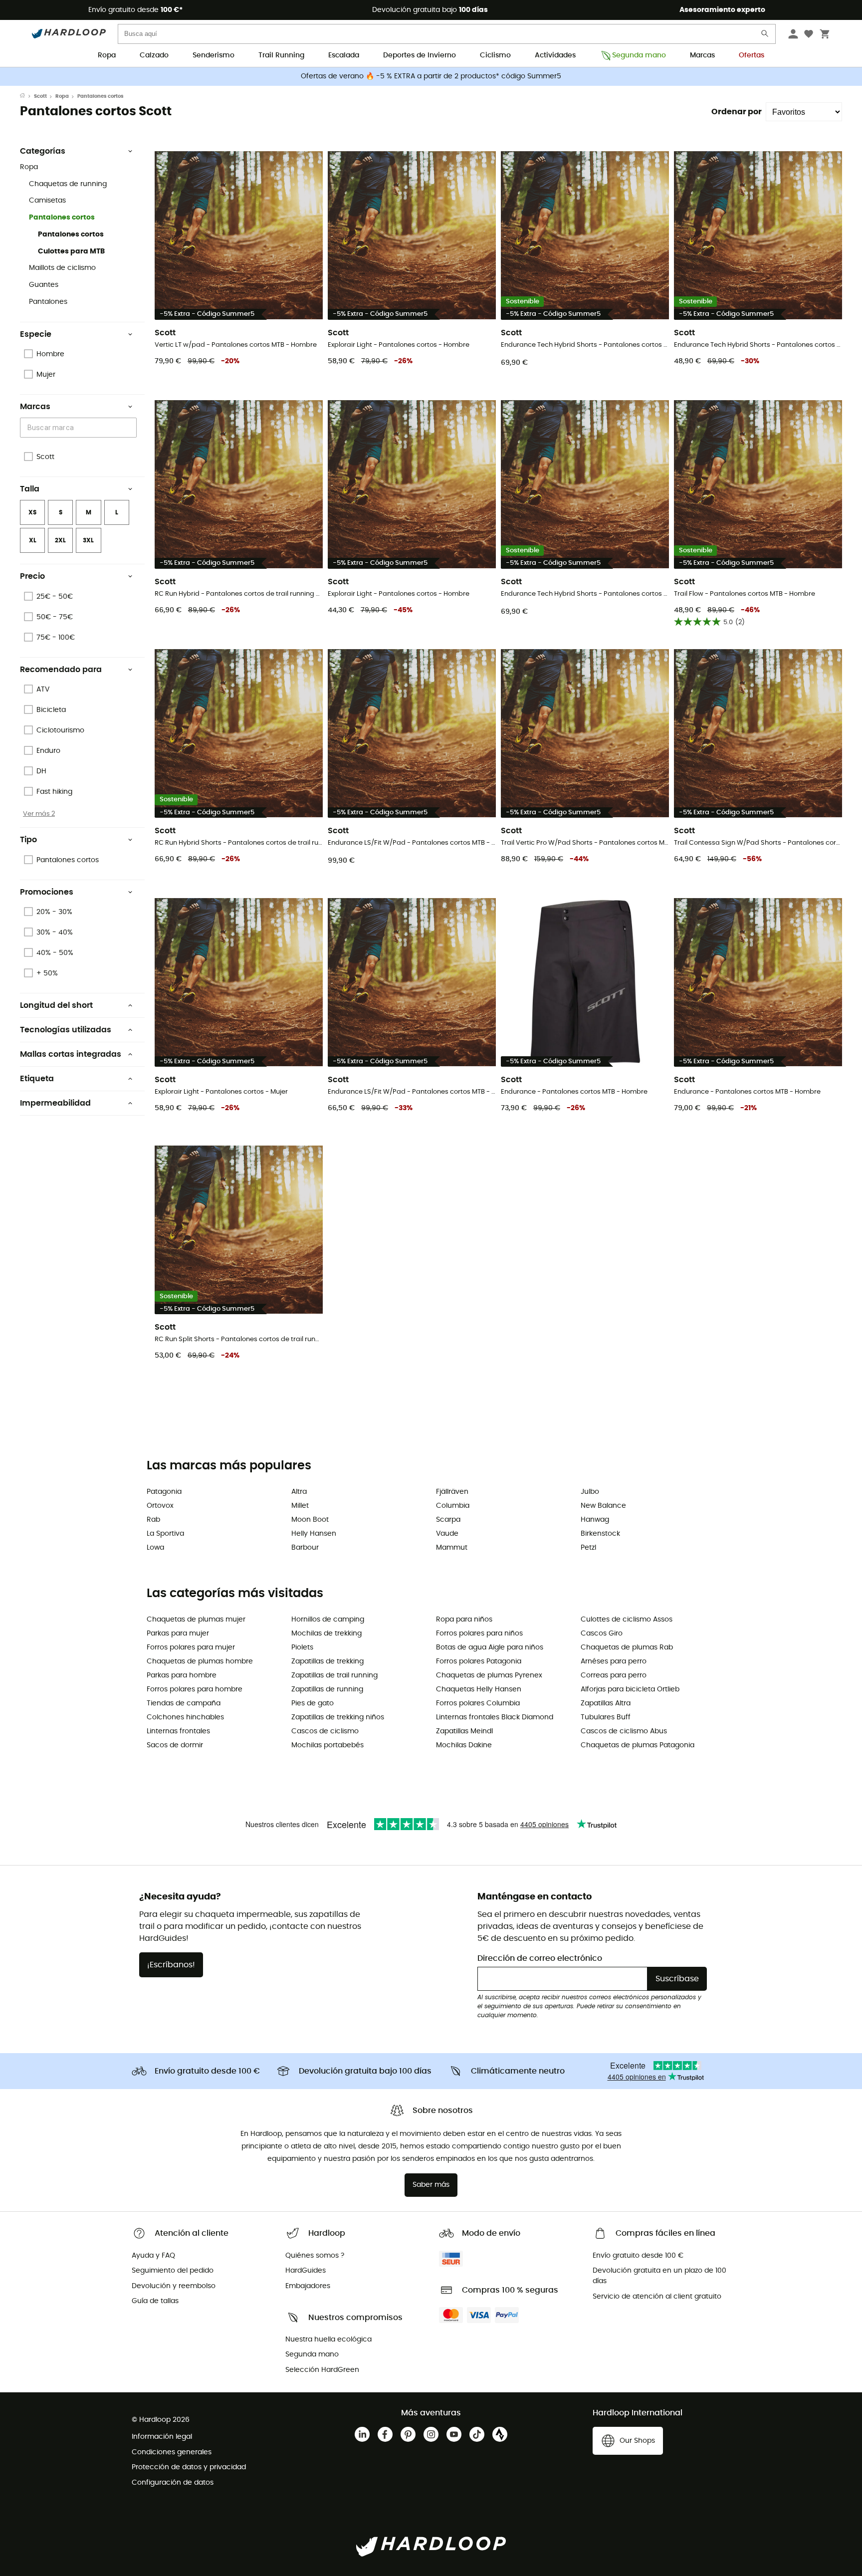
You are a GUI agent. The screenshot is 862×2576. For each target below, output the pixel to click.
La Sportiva (165, 1534)
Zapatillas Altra (606, 1703)
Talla (30, 489)
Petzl (588, 1548)
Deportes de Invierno (420, 55)
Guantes (44, 285)
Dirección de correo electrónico (540, 1958)
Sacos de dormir (175, 1745)
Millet (300, 1506)
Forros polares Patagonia (479, 1661)
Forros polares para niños (479, 1634)
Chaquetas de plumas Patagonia (638, 1745)
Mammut (452, 1548)
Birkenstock (600, 1534)
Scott (40, 96)
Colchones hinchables (185, 1717)
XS (32, 512)
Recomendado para (61, 670)
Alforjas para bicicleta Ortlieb (630, 1689)
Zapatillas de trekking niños (338, 1717)
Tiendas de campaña (184, 1703)
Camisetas (47, 201)
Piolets (302, 1647)
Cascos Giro (602, 1634)
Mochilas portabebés (327, 1745)
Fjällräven (452, 1492)
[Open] (132, 428)
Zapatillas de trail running (334, 1675)
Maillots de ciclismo (62, 268)
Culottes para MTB (71, 251)
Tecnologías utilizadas (66, 1030)
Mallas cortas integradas (71, 1054)
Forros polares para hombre (195, 1689)
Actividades (555, 55)
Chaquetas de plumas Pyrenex (489, 1675)
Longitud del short (56, 1005)
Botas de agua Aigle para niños (490, 1647)
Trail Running (281, 55)
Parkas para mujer (178, 1634)
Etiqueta (37, 1079)
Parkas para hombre (182, 1675)
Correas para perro (614, 1675)
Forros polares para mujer (191, 1647)
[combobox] (80, 427)
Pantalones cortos (62, 218)
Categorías (43, 151)
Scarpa (448, 1520)
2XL (60, 540)
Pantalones (48, 302)
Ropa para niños (464, 1620)
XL (33, 540)
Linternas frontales (178, 1731)
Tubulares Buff (606, 1717)
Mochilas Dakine (464, 1745)
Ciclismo (495, 55)
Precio (32, 576)
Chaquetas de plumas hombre (200, 1661)
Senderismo (214, 55)
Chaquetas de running (68, 184)
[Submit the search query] (765, 36)
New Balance (603, 1506)
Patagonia (164, 1492)
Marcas (702, 55)
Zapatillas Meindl (464, 1731)
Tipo (28, 840)
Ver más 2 (39, 814)
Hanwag (595, 1520)
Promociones (47, 892)
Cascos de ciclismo (325, 1731)
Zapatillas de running (327, 1689)
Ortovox (160, 1506)
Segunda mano (639, 55)
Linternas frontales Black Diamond (495, 1717)
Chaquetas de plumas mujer (196, 1620)
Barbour (305, 1548)
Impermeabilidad (55, 1103)
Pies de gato (313, 1703)
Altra (299, 1492)
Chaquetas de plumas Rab (627, 1647)
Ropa (107, 55)
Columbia (453, 1506)
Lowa (155, 1548)
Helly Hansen (314, 1534)
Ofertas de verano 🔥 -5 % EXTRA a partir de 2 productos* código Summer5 (431, 76)
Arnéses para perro (614, 1661)
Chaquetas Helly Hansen (479, 1689)
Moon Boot (310, 1520)
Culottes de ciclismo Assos (627, 1620)
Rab (153, 1520)
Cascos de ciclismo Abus (624, 1731)
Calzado (154, 55)
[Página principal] (27, 96)
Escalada (344, 55)
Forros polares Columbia (478, 1703)
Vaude (447, 1534)
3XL (88, 540)
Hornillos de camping (328, 1620)
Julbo (590, 1492)
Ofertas (752, 55)
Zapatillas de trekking (327, 1661)
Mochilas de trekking (326, 1634)
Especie (36, 334)
